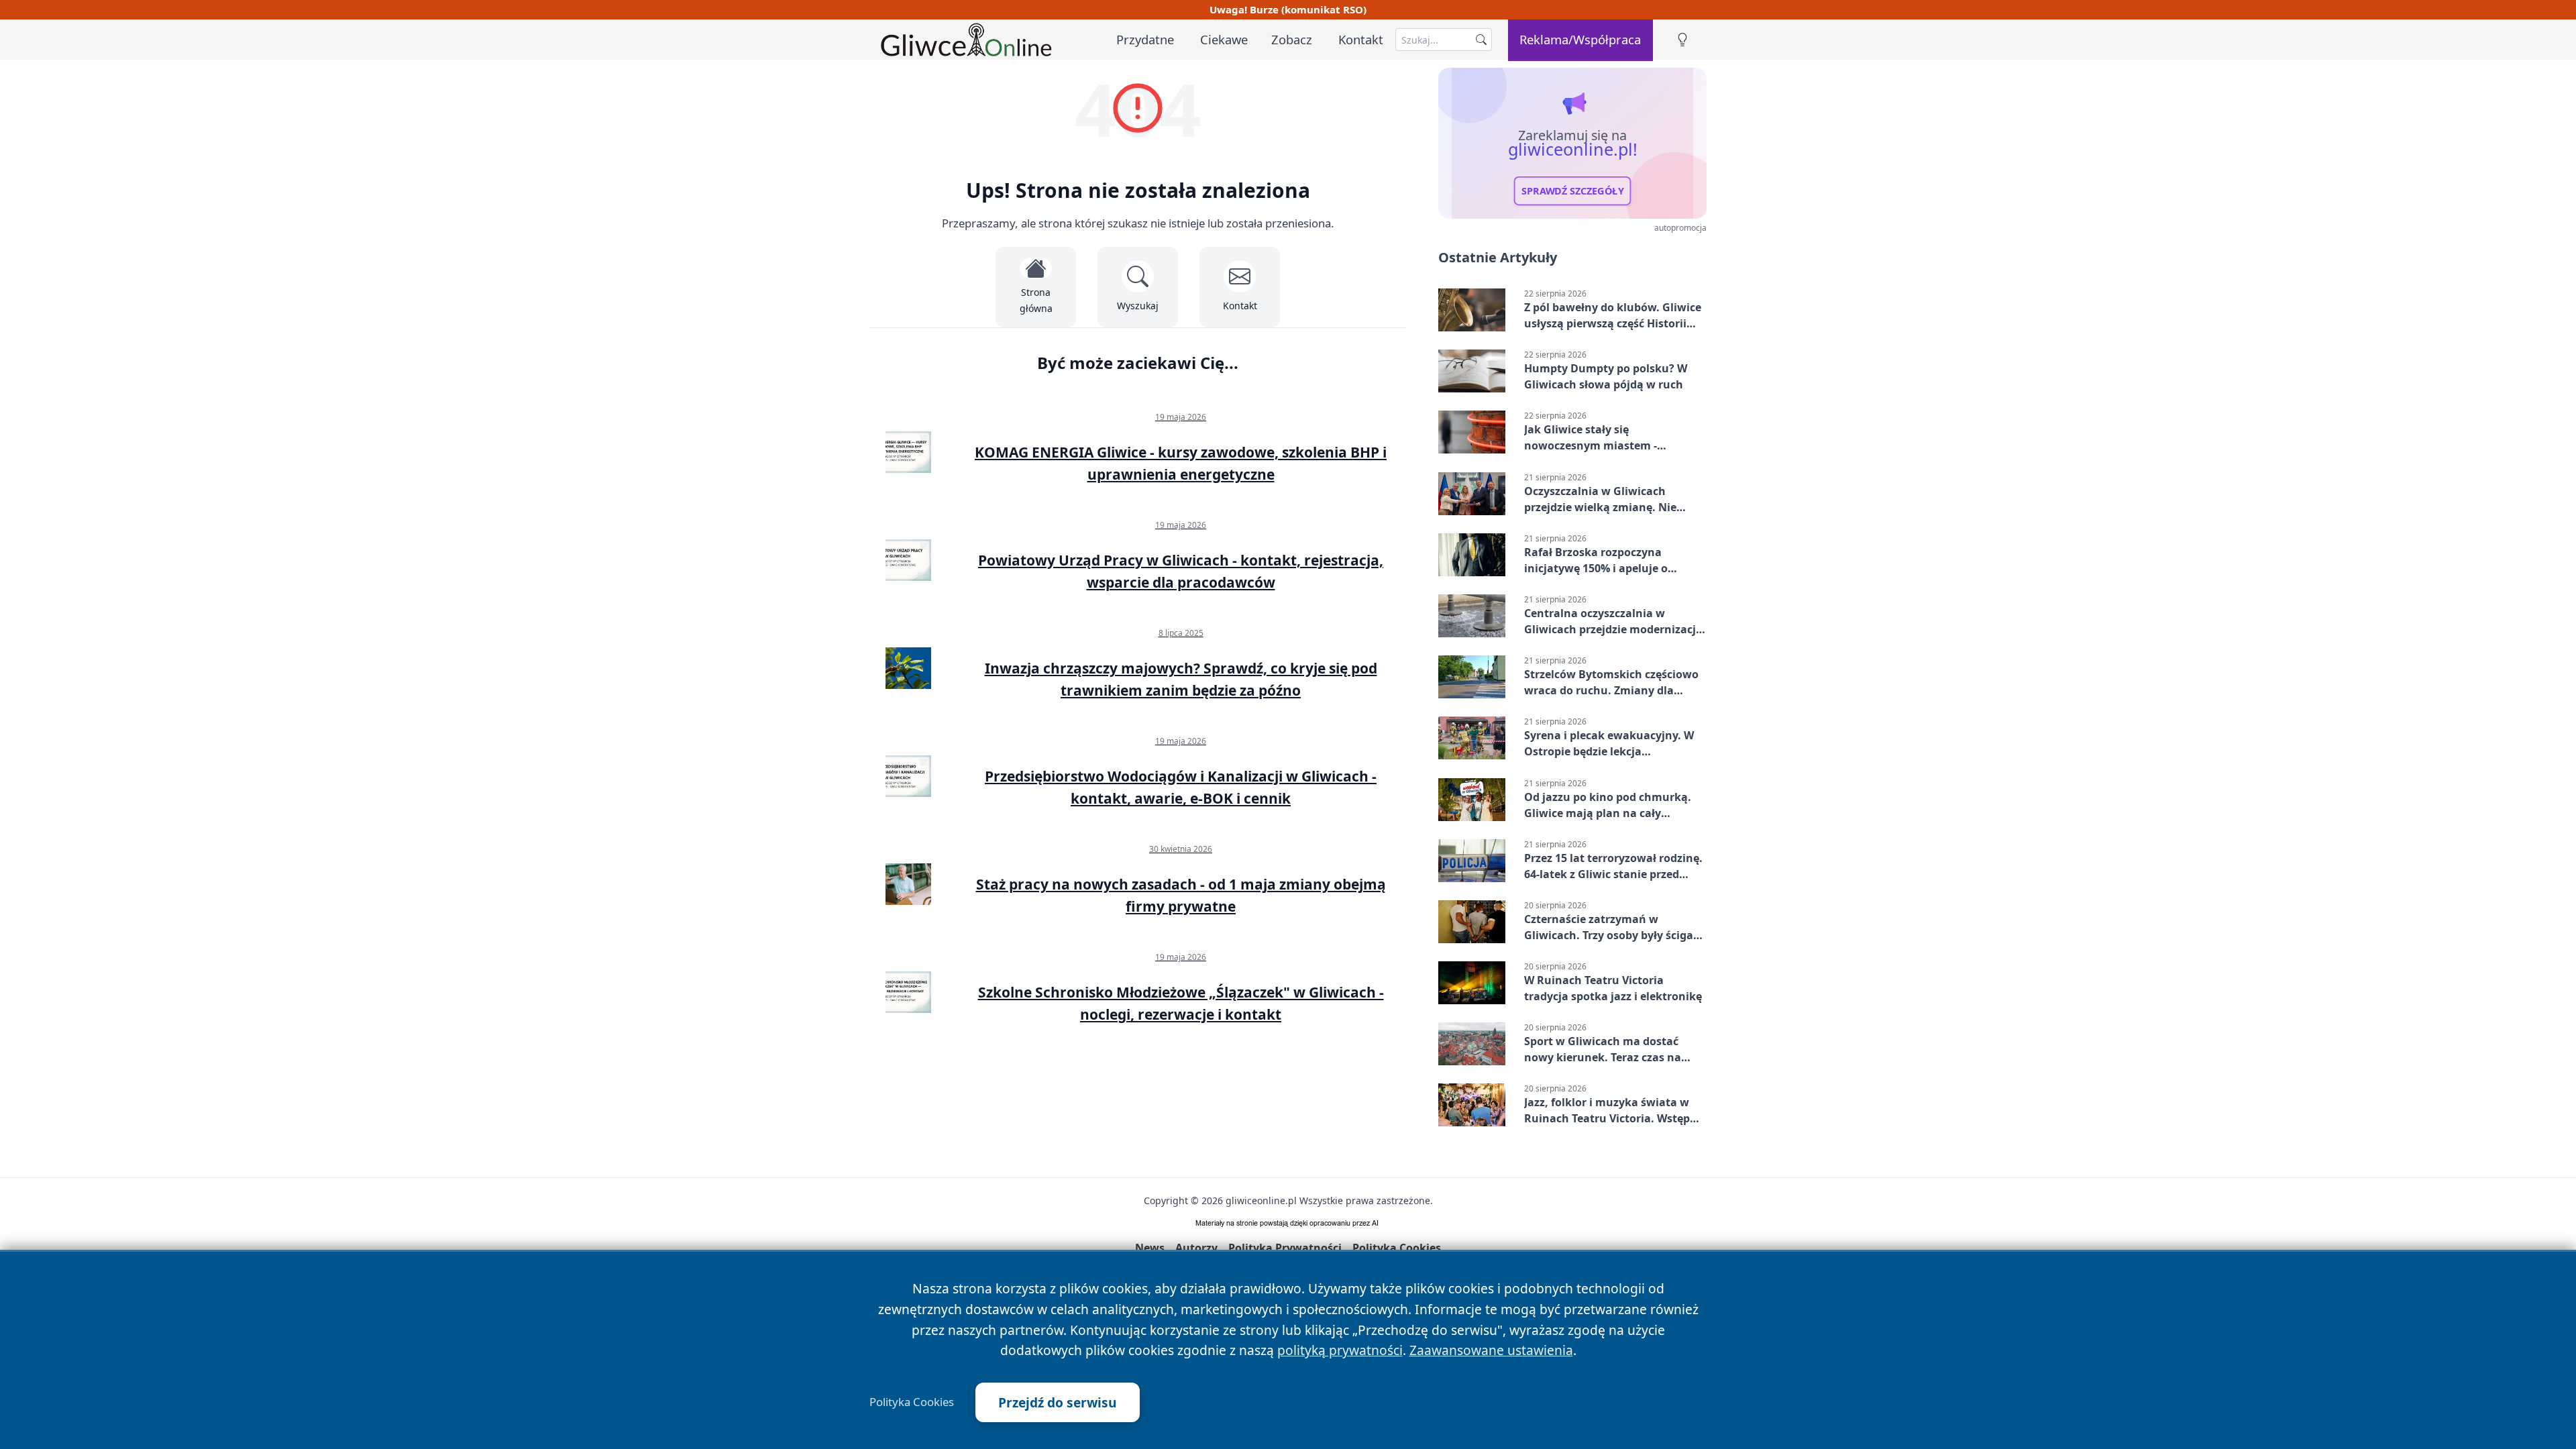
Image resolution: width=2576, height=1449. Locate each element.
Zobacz (1292, 39)
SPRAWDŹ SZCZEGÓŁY (1573, 191)
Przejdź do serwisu (1058, 1402)
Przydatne (1145, 39)
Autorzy (1196, 1248)
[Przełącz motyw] (1682, 40)
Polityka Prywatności (1285, 1248)
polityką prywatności (1340, 1350)
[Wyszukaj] (1481, 40)
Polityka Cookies (912, 1402)
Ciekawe (1224, 39)
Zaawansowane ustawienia (1491, 1350)
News (1150, 1248)
